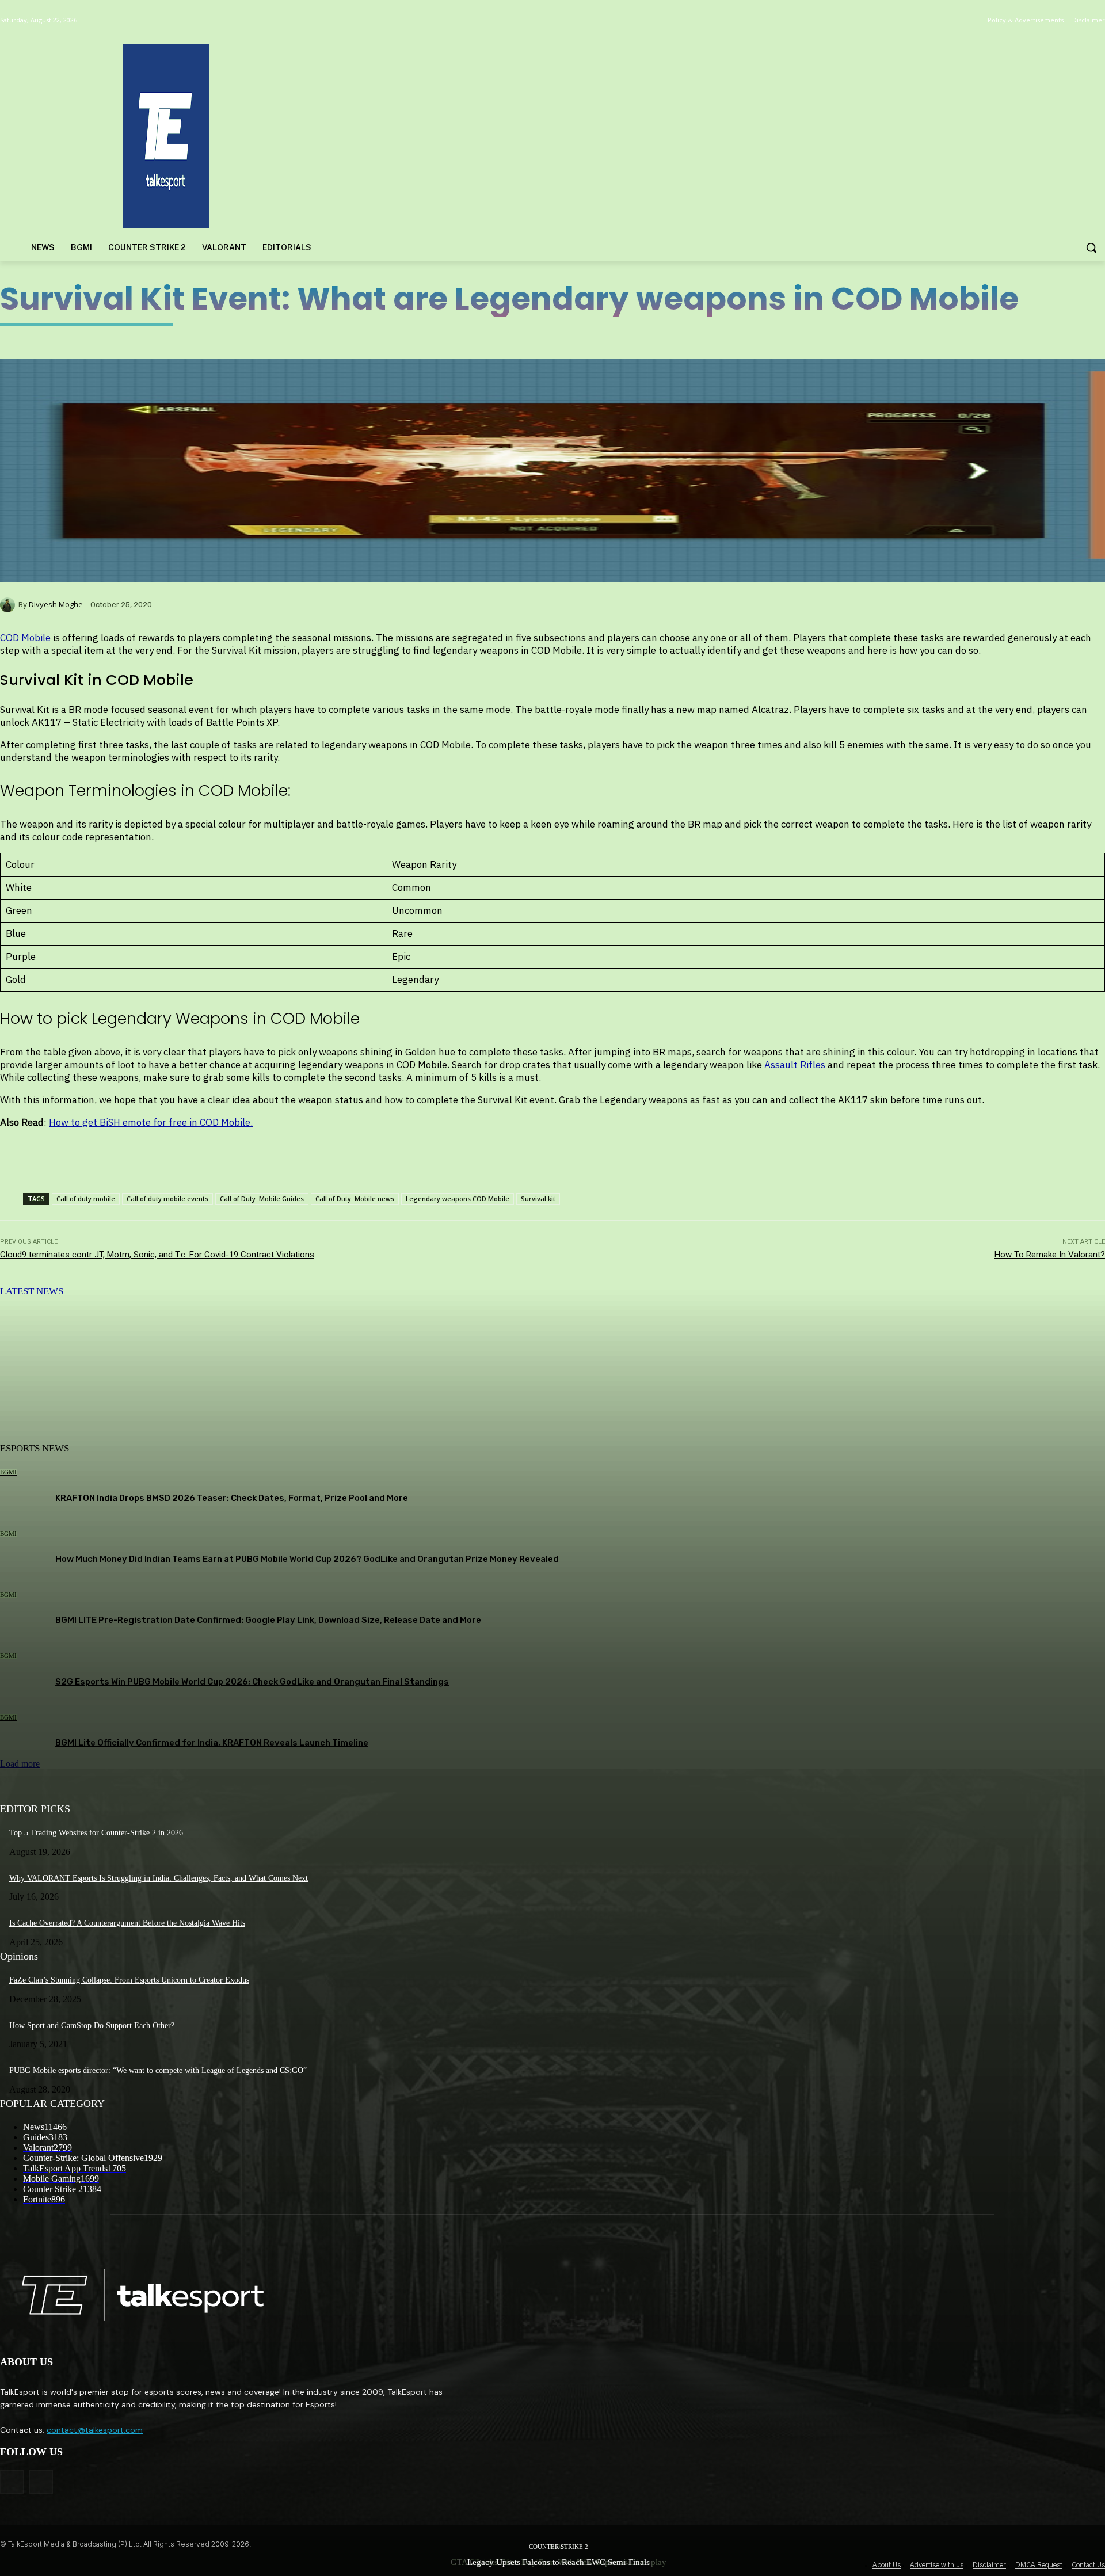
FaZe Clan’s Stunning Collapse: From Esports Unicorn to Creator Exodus (129, 1980)
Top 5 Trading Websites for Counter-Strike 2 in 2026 (96, 1833)
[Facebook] (12, 2482)
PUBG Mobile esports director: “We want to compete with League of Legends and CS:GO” (158, 2070)
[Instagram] (41, 2482)
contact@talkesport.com (95, 2430)
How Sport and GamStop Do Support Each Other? (92, 2026)
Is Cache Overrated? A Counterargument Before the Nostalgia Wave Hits (127, 1923)
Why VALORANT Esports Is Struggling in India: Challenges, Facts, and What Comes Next (159, 1878)
